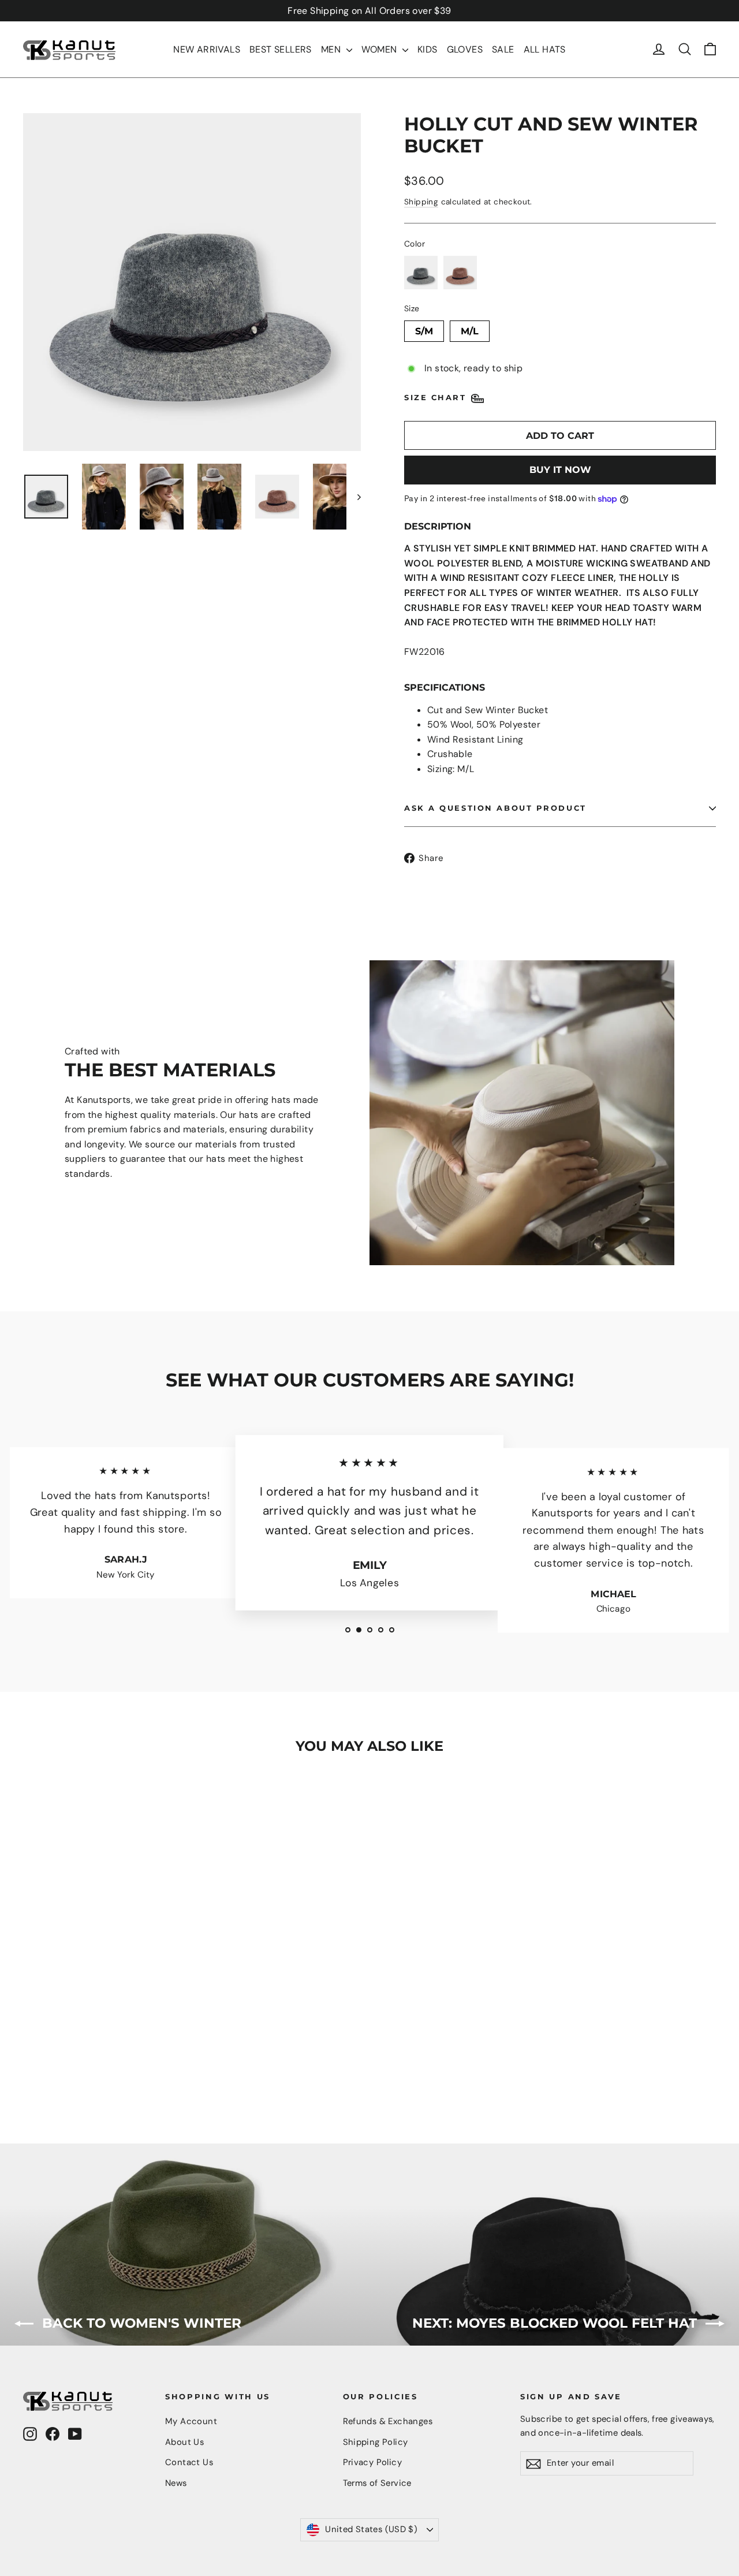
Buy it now (560, 470)
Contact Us (189, 2462)
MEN (332, 49)
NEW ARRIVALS (207, 49)
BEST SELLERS (281, 49)
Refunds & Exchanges (388, 2421)
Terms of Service (377, 2483)
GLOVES (465, 49)
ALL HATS (545, 49)
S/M (424, 329)
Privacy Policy (373, 2462)
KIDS (428, 49)
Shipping (421, 202)
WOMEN (380, 49)
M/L (470, 329)
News (176, 2483)
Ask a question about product (495, 808)
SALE (503, 49)
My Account (191, 2421)
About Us (184, 2442)
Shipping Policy (376, 2442)
